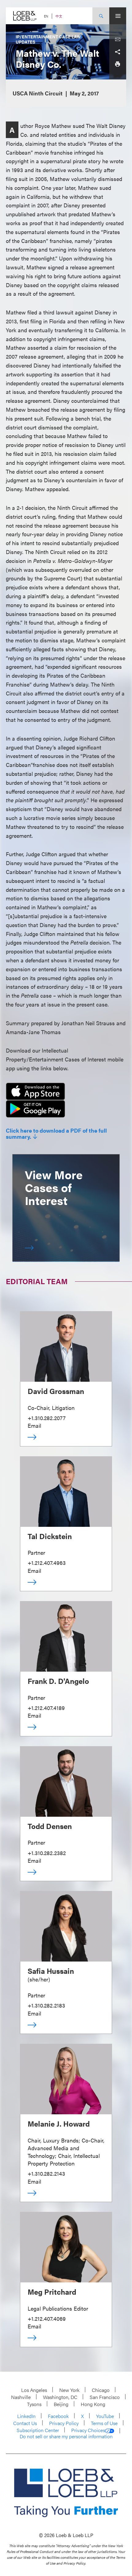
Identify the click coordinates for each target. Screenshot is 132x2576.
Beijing (61, 2404)
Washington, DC (60, 2397)
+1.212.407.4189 (46, 1708)
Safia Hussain (51, 1971)
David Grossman (56, 1391)
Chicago (101, 2390)
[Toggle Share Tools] (118, 52)
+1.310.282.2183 (46, 2005)
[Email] (118, 40)
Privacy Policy (64, 2423)
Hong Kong (93, 2404)
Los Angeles (34, 2390)
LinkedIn (26, 2416)
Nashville (21, 2397)
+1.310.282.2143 (46, 2173)
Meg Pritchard (52, 2292)
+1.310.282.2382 (47, 1853)
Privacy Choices (88, 2430)
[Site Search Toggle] (101, 16)
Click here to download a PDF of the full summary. (56, 1134)
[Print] (118, 64)
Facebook (58, 2416)
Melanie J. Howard (59, 2124)
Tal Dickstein (50, 1536)
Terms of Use (104, 2423)
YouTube (105, 2416)
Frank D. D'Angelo (58, 1681)
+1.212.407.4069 (47, 2318)
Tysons (34, 2404)
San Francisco (105, 2397)
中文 (59, 16)
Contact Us (25, 2423)
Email (34, 1425)
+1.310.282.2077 (47, 1418)
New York (69, 2390)
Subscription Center (38, 2430)
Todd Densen (50, 1826)
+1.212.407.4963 (47, 1563)
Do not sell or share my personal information (66, 2436)
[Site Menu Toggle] (118, 16)
